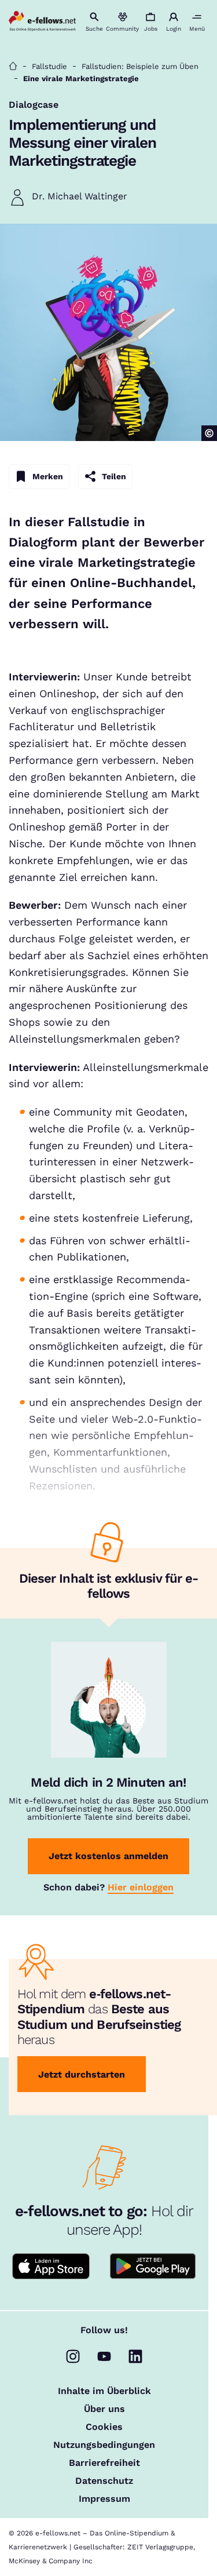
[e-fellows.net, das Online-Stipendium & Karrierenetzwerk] (42, 22)
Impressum (104, 2499)
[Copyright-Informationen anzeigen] (209, 433)
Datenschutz (104, 2481)
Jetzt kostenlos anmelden (108, 1856)
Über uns (104, 2409)
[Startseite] (13, 66)
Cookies (104, 2427)
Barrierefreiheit (104, 2463)
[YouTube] (104, 2356)
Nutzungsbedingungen (104, 2445)
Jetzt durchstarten (82, 2074)
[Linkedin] (135, 2356)
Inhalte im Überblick (104, 2391)
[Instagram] (73, 2356)
